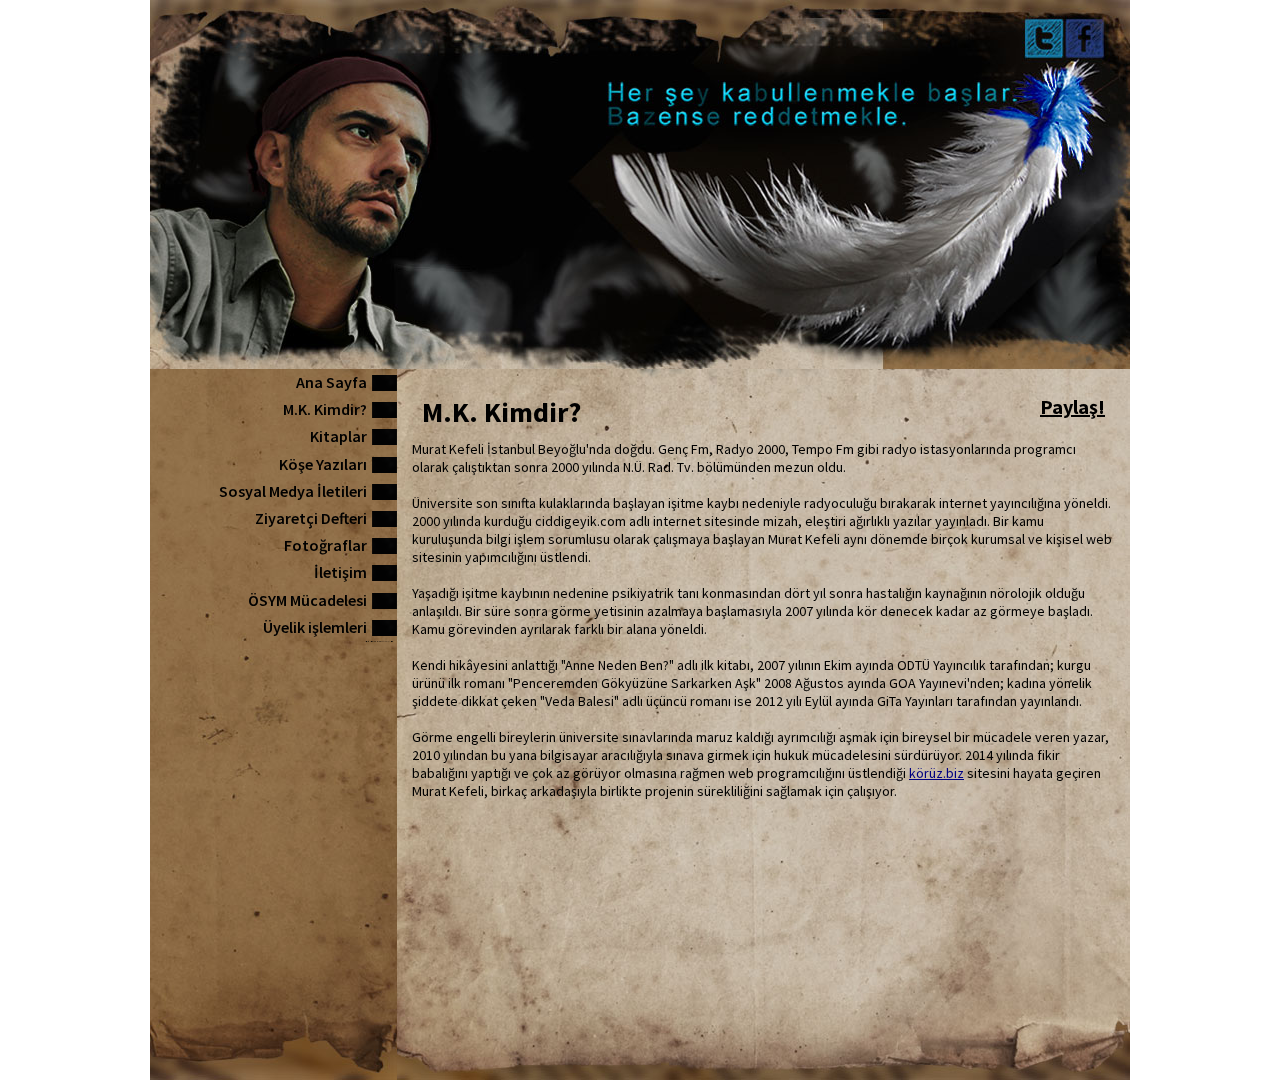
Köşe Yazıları (323, 464)
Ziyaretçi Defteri (311, 518)
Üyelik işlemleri (315, 627)
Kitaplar (338, 436)
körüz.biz (936, 773)
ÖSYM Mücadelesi (307, 600)
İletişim (340, 572)
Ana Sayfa (331, 382)
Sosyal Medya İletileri (293, 491)
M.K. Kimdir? (325, 409)
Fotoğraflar (325, 545)
